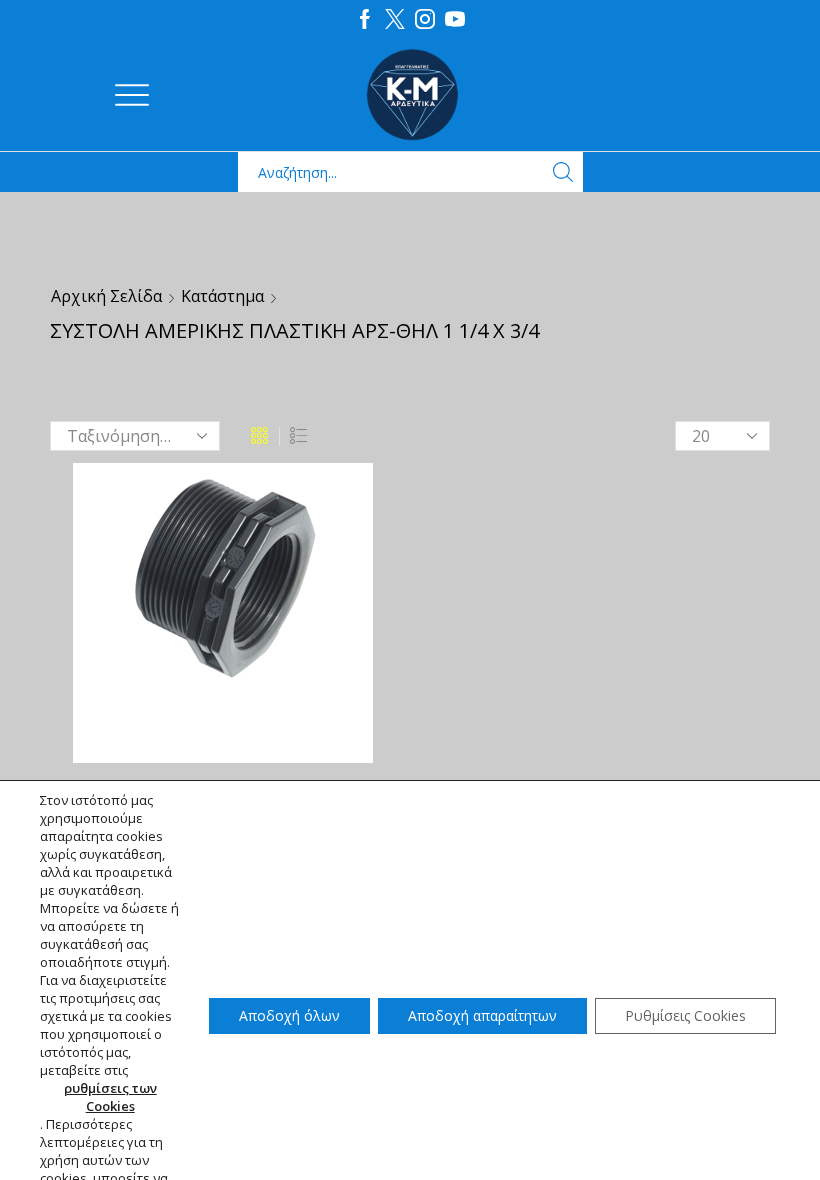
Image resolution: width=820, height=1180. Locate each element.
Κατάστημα (222, 296)
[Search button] (563, 172)
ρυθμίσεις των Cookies (110, 1097)
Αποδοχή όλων (289, 1015)
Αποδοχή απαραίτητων (482, 1015)
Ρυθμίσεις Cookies (685, 1015)
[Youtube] (455, 20)
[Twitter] (395, 20)
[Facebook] (365, 20)
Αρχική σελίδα (106, 296)
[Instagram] (425, 20)
